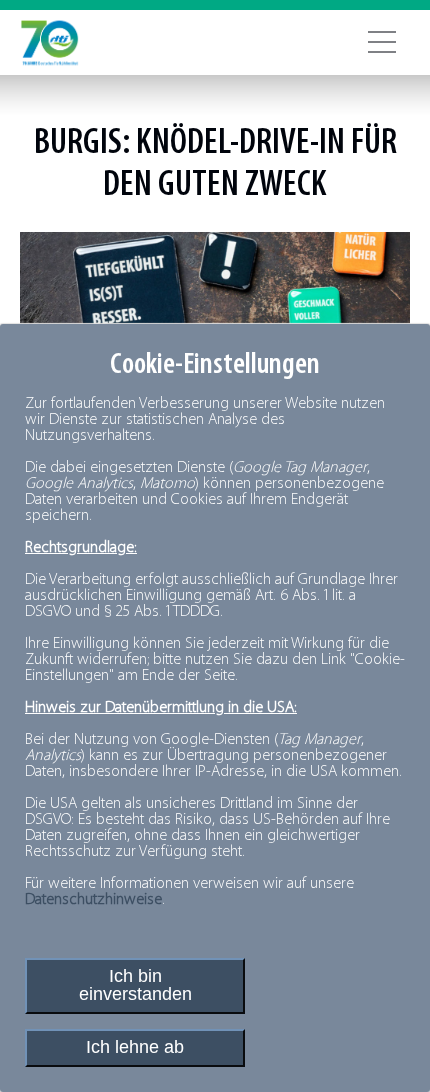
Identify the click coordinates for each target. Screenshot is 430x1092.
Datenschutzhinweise (93, 900)
